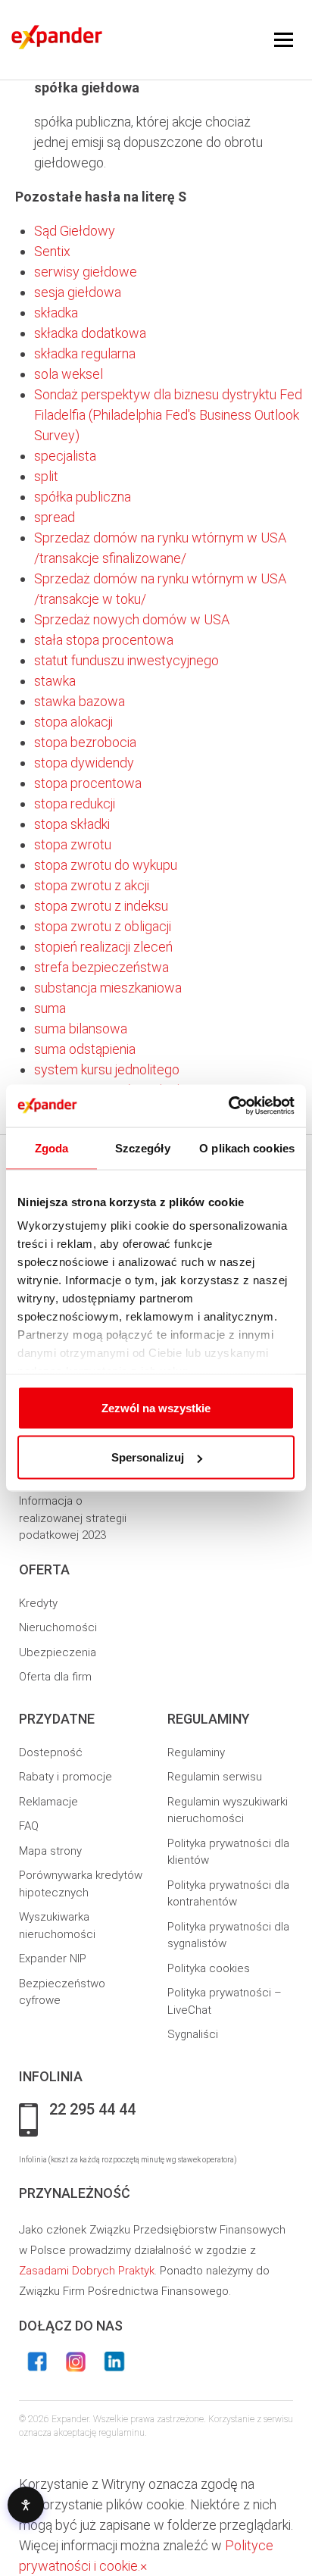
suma (50, 1008)
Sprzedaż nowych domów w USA (132, 619)
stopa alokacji (73, 722)
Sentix (52, 251)
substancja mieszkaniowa (108, 988)
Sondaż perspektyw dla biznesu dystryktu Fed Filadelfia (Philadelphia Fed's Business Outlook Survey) (168, 415)
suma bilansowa (81, 1029)
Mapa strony (50, 1851)
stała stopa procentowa (104, 640)
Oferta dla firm (55, 1677)
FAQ (29, 1826)
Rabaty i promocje (66, 1777)
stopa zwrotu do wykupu (106, 865)
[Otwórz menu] (284, 40)
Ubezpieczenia (58, 1652)
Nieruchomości (58, 1627)
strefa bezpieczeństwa (101, 967)
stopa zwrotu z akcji (92, 885)
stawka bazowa (80, 701)
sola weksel (69, 374)
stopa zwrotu (73, 844)
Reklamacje (48, 1802)
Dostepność (51, 1752)
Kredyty (38, 1603)
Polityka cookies (209, 1968)
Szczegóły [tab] (143, 1147)
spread (55, 517)
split (46, 476)
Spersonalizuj (148, 1457)
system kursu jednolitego (107, 1069)
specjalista (65, 456)
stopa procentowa (88, 783)
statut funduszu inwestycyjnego (126, 660)
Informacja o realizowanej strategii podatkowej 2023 (73, 1518)
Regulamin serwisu (215, 1777)
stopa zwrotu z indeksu (101, 906)
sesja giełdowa (78, 292)
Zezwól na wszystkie (156, 1407)
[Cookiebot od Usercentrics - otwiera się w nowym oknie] (228, 1106)
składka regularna (85, 353)
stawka (55, 681)
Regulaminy (196, 1752)
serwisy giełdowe (86, 272)
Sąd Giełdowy (75, 231)
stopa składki (72, 824)
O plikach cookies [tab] (247, 1147)
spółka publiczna (83, 497)
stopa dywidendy (84, 763)
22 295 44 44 (92, 2110)
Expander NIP (53, 1959)
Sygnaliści (193, 2034)
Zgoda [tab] (52, 1147)
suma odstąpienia (85, 1049)
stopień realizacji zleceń (103, 947)
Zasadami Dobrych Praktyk (87, 2271)
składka (56, 313)
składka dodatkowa (90, 333)
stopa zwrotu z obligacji (103, 926)
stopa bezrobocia (85, 742)
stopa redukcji (75, 803)
